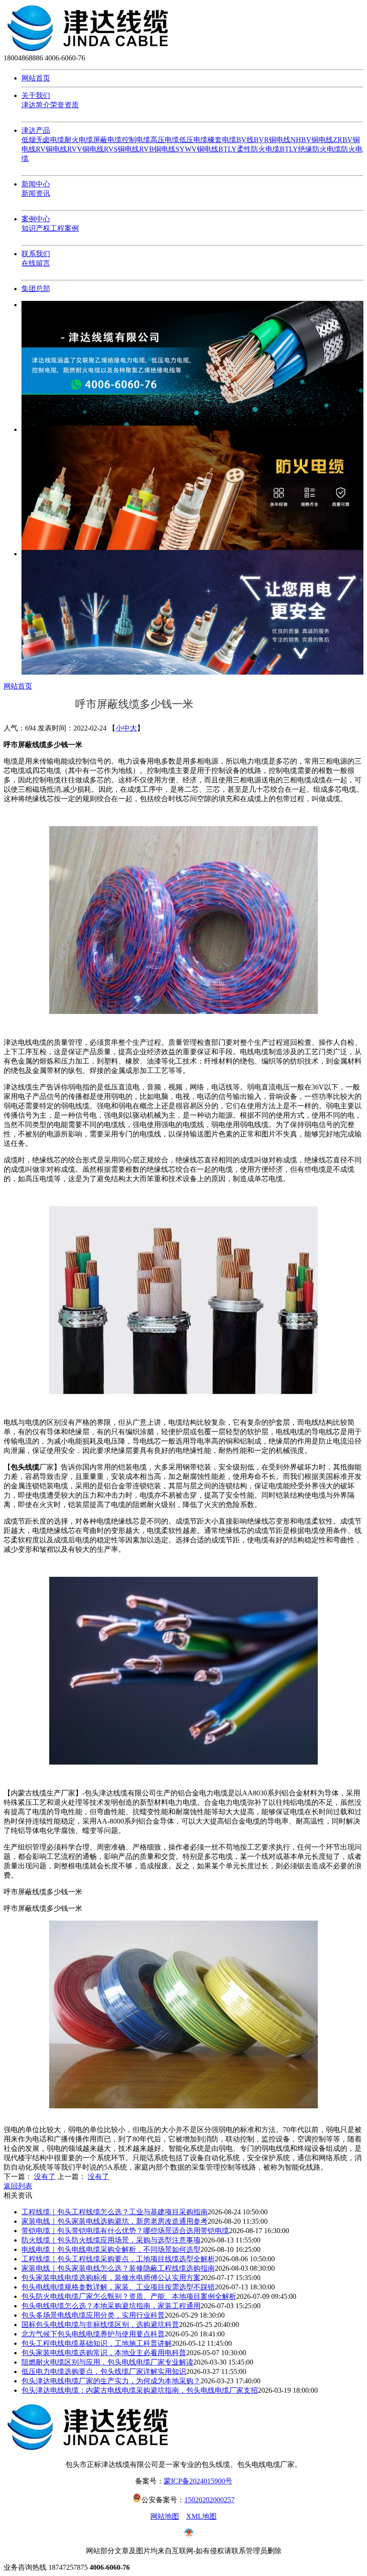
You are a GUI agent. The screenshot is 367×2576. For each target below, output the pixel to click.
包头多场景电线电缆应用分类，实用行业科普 (93, 2315)
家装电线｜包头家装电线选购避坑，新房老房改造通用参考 (115, 2221)
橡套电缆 (222, 140)
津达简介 (36, 105)
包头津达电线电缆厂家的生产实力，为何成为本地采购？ (111, 2381)
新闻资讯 (36, 193)
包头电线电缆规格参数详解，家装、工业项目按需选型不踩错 (118, 2287)
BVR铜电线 (272, 140)
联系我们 (36, 254)
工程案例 (64, 228)
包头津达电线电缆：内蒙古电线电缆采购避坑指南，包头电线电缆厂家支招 (140, 2390)
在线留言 (36, 263)
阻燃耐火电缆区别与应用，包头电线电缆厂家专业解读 (107, 2362)
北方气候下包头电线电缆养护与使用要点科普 (93, 2334)
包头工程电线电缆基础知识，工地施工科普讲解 (97, 2343)
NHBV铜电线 (312, 140)
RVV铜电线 (85, 149)
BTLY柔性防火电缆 (249, 149)
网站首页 (36, 78)
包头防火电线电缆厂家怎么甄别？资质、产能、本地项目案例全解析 (129, 2296)
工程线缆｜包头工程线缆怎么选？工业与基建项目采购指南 (115, 2212)
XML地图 (201, 2516)
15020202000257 (209, 2500)
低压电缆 (193, 140)
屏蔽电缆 (107, 140)
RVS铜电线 (122, 149)
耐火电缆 (79, 140)
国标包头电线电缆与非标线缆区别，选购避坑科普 (100, 2325)
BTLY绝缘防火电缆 (310, 149)
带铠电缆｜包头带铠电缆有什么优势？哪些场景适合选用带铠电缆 (125, 2231)
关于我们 (36, 95)
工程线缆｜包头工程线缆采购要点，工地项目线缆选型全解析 (118, 2259)
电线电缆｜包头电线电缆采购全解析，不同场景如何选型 (111, 2249)
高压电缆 (165, 140)
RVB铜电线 (157, 149)
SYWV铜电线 (197, 149)
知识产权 (36, 228)
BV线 (245, 140)
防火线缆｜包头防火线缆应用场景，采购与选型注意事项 (111, 2240)
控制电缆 (136, 140)
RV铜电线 (51, 149)
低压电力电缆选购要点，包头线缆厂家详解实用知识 (104, 2371)
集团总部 (36, 289)
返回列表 (18, 2186)
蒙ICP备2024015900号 (198, 2481)
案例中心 (36, 219)
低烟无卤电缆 (43, 140)
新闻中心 (36, 184)
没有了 (45, 2177)
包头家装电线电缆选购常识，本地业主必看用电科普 (104, 2353)
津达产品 (36, 130)
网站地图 (165, 2516)
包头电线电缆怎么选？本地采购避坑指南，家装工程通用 (111, 2306)
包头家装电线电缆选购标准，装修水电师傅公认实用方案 (111, 2278)
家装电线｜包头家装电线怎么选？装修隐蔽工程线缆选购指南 (118, 2268)
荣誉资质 (64, 105)
